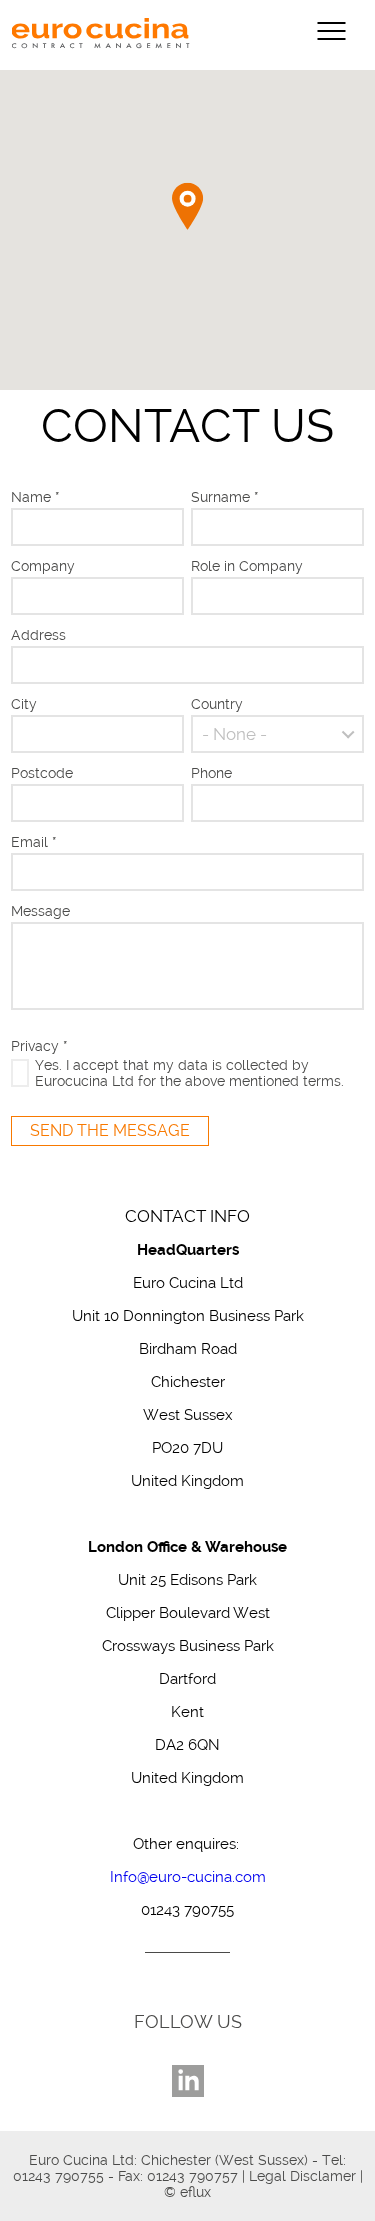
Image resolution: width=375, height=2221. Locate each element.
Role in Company (247, 566)
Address (38, 635)
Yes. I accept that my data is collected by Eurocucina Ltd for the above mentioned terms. (189, 1073)
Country (217, 704)
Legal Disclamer (302, 2176)
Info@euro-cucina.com (188, 1877)
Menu (331, 31)
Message (40, 911)
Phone (211, 773)
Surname (225, 497)
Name (35, 497)
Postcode (42, 773)
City (24, 704)
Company (43, 566)
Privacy (39, 1046)
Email (34, 842)
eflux (195, 2192)
